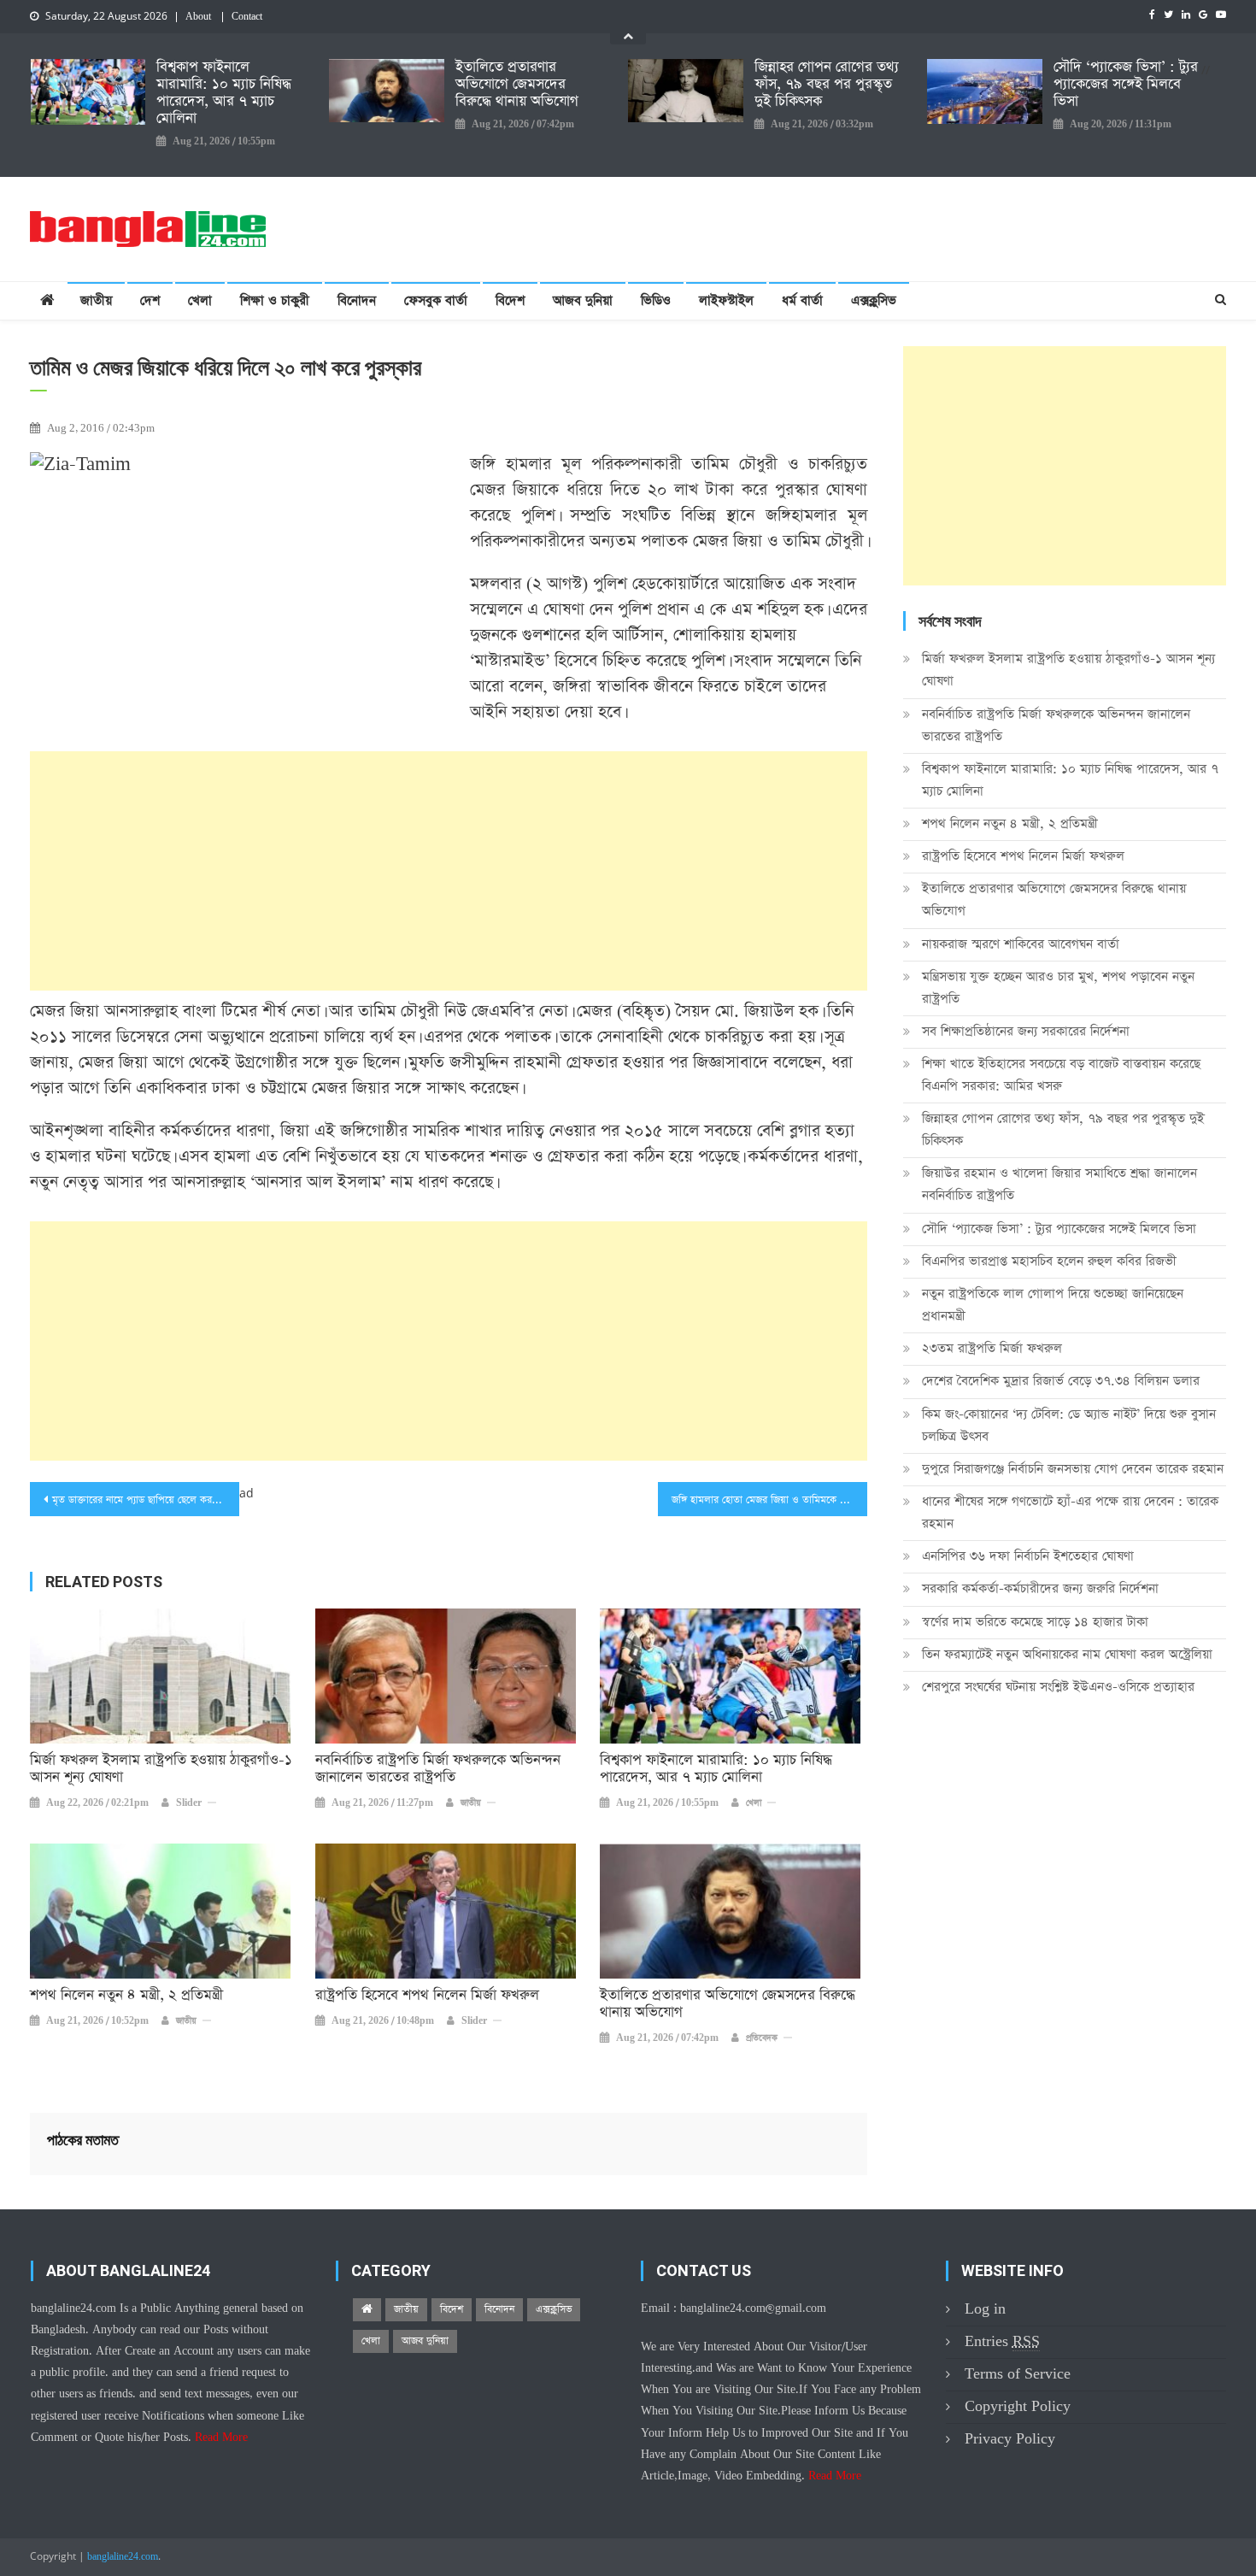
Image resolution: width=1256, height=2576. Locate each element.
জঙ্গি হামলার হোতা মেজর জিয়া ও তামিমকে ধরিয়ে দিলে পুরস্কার (769, 1500)
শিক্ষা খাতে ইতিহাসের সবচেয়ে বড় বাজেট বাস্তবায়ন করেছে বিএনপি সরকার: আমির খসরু (1061, 1075)
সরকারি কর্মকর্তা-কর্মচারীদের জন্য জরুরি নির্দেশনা (1040, 1588)
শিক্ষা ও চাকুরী (275, 300)
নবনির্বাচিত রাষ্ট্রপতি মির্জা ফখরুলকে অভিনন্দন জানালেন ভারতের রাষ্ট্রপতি (438, 1769)
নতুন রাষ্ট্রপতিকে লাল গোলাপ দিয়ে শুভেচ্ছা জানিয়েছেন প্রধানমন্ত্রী (1053, 1305)
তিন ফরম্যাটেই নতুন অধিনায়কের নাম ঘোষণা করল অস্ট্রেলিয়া (1067, 1654)
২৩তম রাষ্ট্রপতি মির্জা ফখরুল (992, 1348)
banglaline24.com (123, 2557)
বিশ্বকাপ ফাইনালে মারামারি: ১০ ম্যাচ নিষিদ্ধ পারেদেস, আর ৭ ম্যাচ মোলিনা (224, 93)
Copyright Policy (1018, 2406)
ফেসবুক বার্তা (436, 300)
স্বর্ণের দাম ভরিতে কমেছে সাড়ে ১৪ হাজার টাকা (1035, 1622)
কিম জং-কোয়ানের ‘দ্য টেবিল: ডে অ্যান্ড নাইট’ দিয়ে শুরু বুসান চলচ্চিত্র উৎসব (1069, 1425)
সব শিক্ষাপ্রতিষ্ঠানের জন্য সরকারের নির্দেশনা (1026, 1031)
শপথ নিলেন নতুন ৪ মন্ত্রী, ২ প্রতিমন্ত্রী (126, 1996)
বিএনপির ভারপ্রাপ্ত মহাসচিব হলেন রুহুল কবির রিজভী (1049, 1261)
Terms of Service (1018, 2374)
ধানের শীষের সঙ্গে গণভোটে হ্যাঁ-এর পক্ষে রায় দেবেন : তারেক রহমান (1070, 1512)
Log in (985, 2309)
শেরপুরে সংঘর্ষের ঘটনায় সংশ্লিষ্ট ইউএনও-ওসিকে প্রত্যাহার (1058, 1687)
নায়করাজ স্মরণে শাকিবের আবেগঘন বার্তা (1021, 944)
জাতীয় (96, 300)
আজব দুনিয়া (583, 300)
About (198, 17)
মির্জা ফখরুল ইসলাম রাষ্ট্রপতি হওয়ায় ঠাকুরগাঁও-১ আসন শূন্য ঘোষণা (161, 1769)
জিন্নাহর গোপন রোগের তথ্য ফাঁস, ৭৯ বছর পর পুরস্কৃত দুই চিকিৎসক (827, 85)
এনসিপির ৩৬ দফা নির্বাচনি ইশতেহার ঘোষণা (1028, 1556)
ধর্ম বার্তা (802, 300)
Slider (189, 1803)
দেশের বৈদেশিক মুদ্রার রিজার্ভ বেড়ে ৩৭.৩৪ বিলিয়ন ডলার (1061, 1381)
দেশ (150, 300)
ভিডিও (656, 300)
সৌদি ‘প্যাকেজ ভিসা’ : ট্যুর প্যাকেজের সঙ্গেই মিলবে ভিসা (1126, 85)
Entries (1002, 2341)
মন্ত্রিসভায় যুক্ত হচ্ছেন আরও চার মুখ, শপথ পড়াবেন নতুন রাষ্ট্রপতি (1058, 988)
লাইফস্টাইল (726, 300)
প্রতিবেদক (762, 2038)
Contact (247, 17)
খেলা (200, 300)
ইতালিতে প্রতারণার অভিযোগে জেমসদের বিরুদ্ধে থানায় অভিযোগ (517, 85)
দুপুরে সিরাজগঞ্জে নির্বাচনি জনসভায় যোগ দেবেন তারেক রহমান (1073, 1469)
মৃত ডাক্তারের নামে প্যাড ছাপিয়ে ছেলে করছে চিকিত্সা (146, 1500)
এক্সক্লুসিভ (874, 300)
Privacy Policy (1010, 2439)
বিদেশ (510, 300)
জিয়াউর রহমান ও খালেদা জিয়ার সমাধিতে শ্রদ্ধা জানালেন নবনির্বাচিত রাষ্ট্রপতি (1059, 1184)
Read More (221, 2438)
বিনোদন (357, 300)
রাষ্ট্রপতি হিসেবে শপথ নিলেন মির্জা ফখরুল (427, 1996)
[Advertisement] (449, 871)
